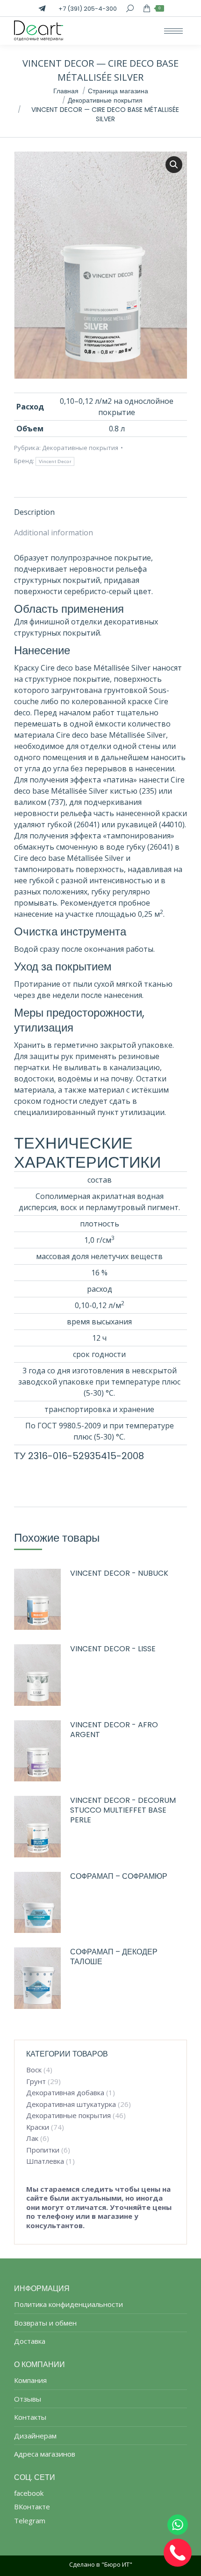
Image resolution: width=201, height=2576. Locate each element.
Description (34, 512)
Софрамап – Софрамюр (119, 1877)
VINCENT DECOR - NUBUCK (119, 1574)
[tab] (100, 507)
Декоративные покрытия (80, 448)
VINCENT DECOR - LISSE (113, 1649)
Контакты (30, 2417)
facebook (29, 2493)
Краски (38, 2127)
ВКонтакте (32, 2507)
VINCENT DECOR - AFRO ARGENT (114, 1730)
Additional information (54, 533)
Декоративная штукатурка (71, 2104)
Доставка (30, 2341)
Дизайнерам (35, 2436)
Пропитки (43, 2150)
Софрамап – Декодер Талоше (114, 1957)
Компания (30, 2380)
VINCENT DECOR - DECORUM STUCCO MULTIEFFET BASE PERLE (123, 1810)
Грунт (36, 2081)
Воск (34, 2070)
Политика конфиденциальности (68, 2304)
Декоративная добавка (65, 2093)
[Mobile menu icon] (173, 31)
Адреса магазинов (45, 2454)
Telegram (30, 2521)
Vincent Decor (55, 461)
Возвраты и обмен (45, 2323)
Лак (32, 2138)
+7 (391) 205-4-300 (88, 9)
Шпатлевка (45, 2161)
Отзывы (28, 2399)
